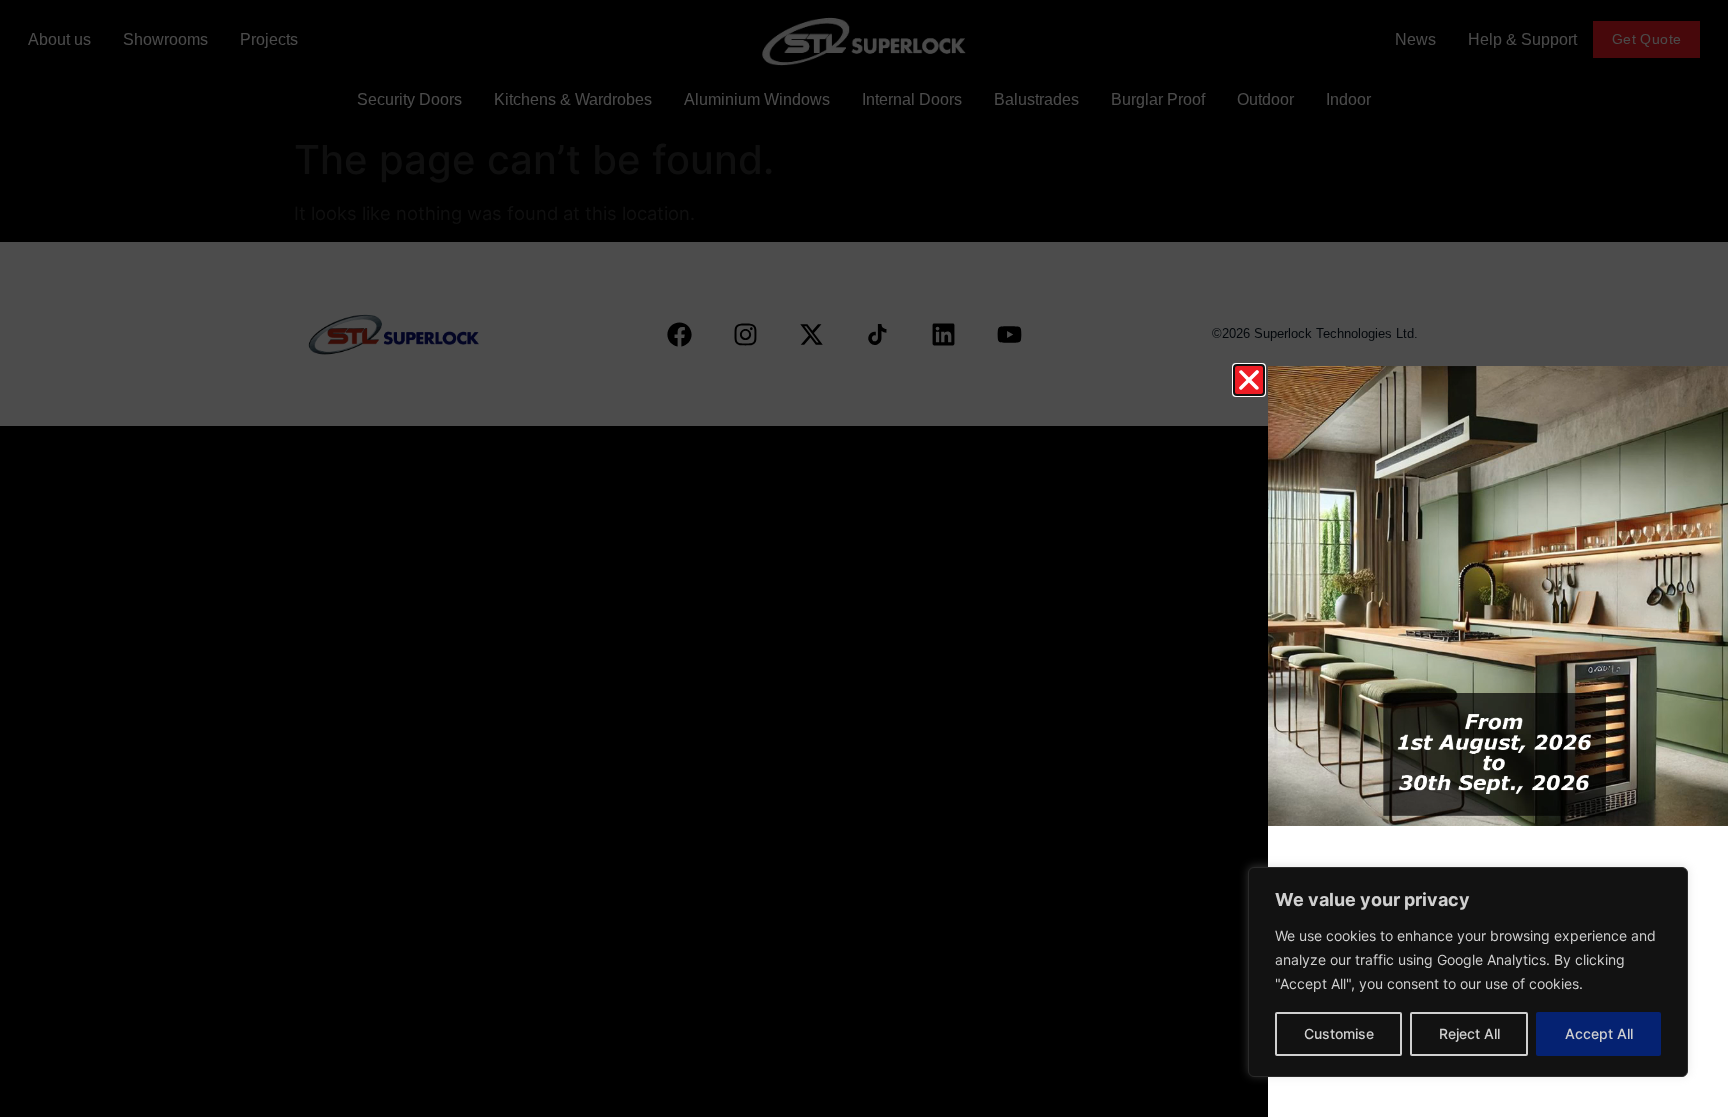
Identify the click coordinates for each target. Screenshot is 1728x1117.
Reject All (1469, 1033)
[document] (864, 558)
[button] (1249, 380)
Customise (1339, 1033)
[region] (1468, 972)
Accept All (1599, 1033)
